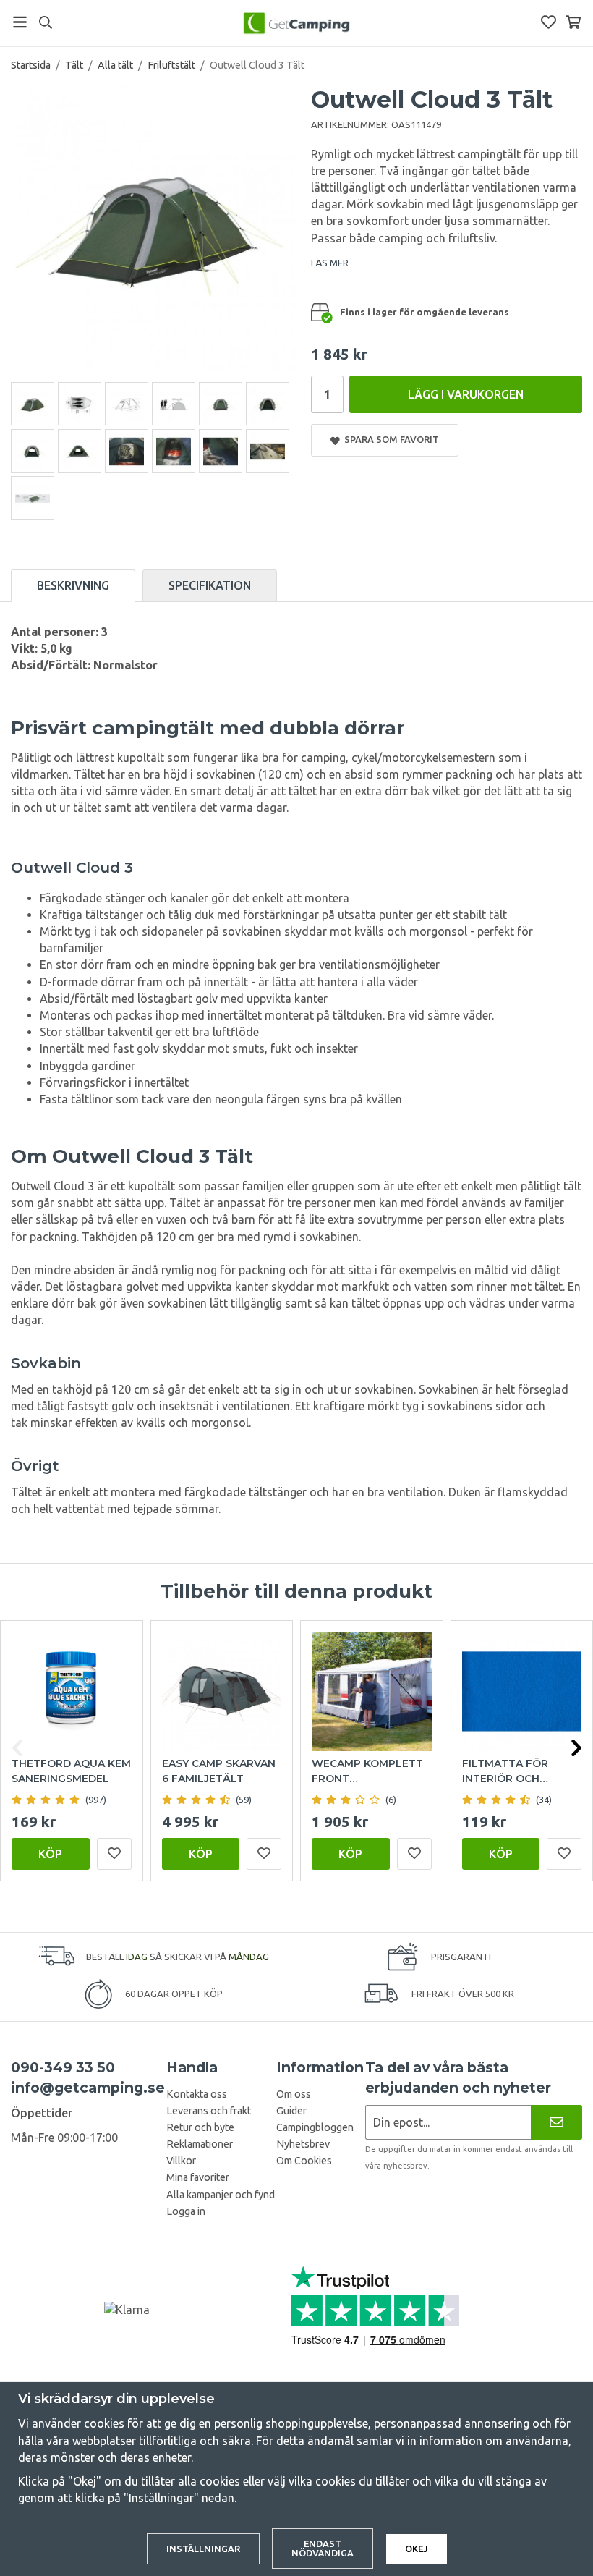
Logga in (186, 2211)
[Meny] (20, 22)
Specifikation (210, 585)
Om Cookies (304, 2161)
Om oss (294, 2094)
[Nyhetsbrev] (556, 2122)
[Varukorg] (573, 22)
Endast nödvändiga (323, 2548)
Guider (291, 2111)
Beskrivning (73, 585)
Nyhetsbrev (303, 2144)
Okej (417, 2549)
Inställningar (203, 2549)
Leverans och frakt (209, 2111)
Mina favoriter (198, 2177)
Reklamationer (200, 2144)
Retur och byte (200, 2127)
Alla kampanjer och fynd (221, 2195)
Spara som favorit (389, 439)
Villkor (181, 2161)
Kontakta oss (197, 2094)
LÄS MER (330, 263)
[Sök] (45, 22)
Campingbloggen (315, 2127)
